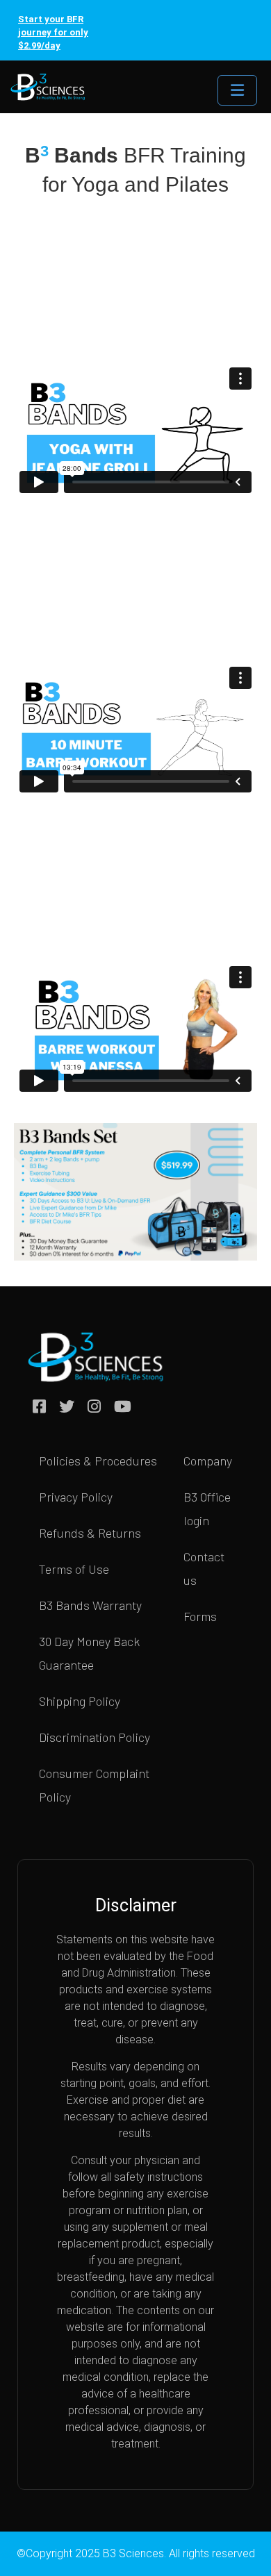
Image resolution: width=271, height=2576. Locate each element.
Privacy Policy (76, 1497)
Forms (200, 1616)
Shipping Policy (80, 1701)
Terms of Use (74, 1569)
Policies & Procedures (98, 1461)
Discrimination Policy (95, 1737)
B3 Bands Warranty (90, 1605)
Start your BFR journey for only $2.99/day (53, 32)
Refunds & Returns (90, 1533)
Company (208, 1461)
